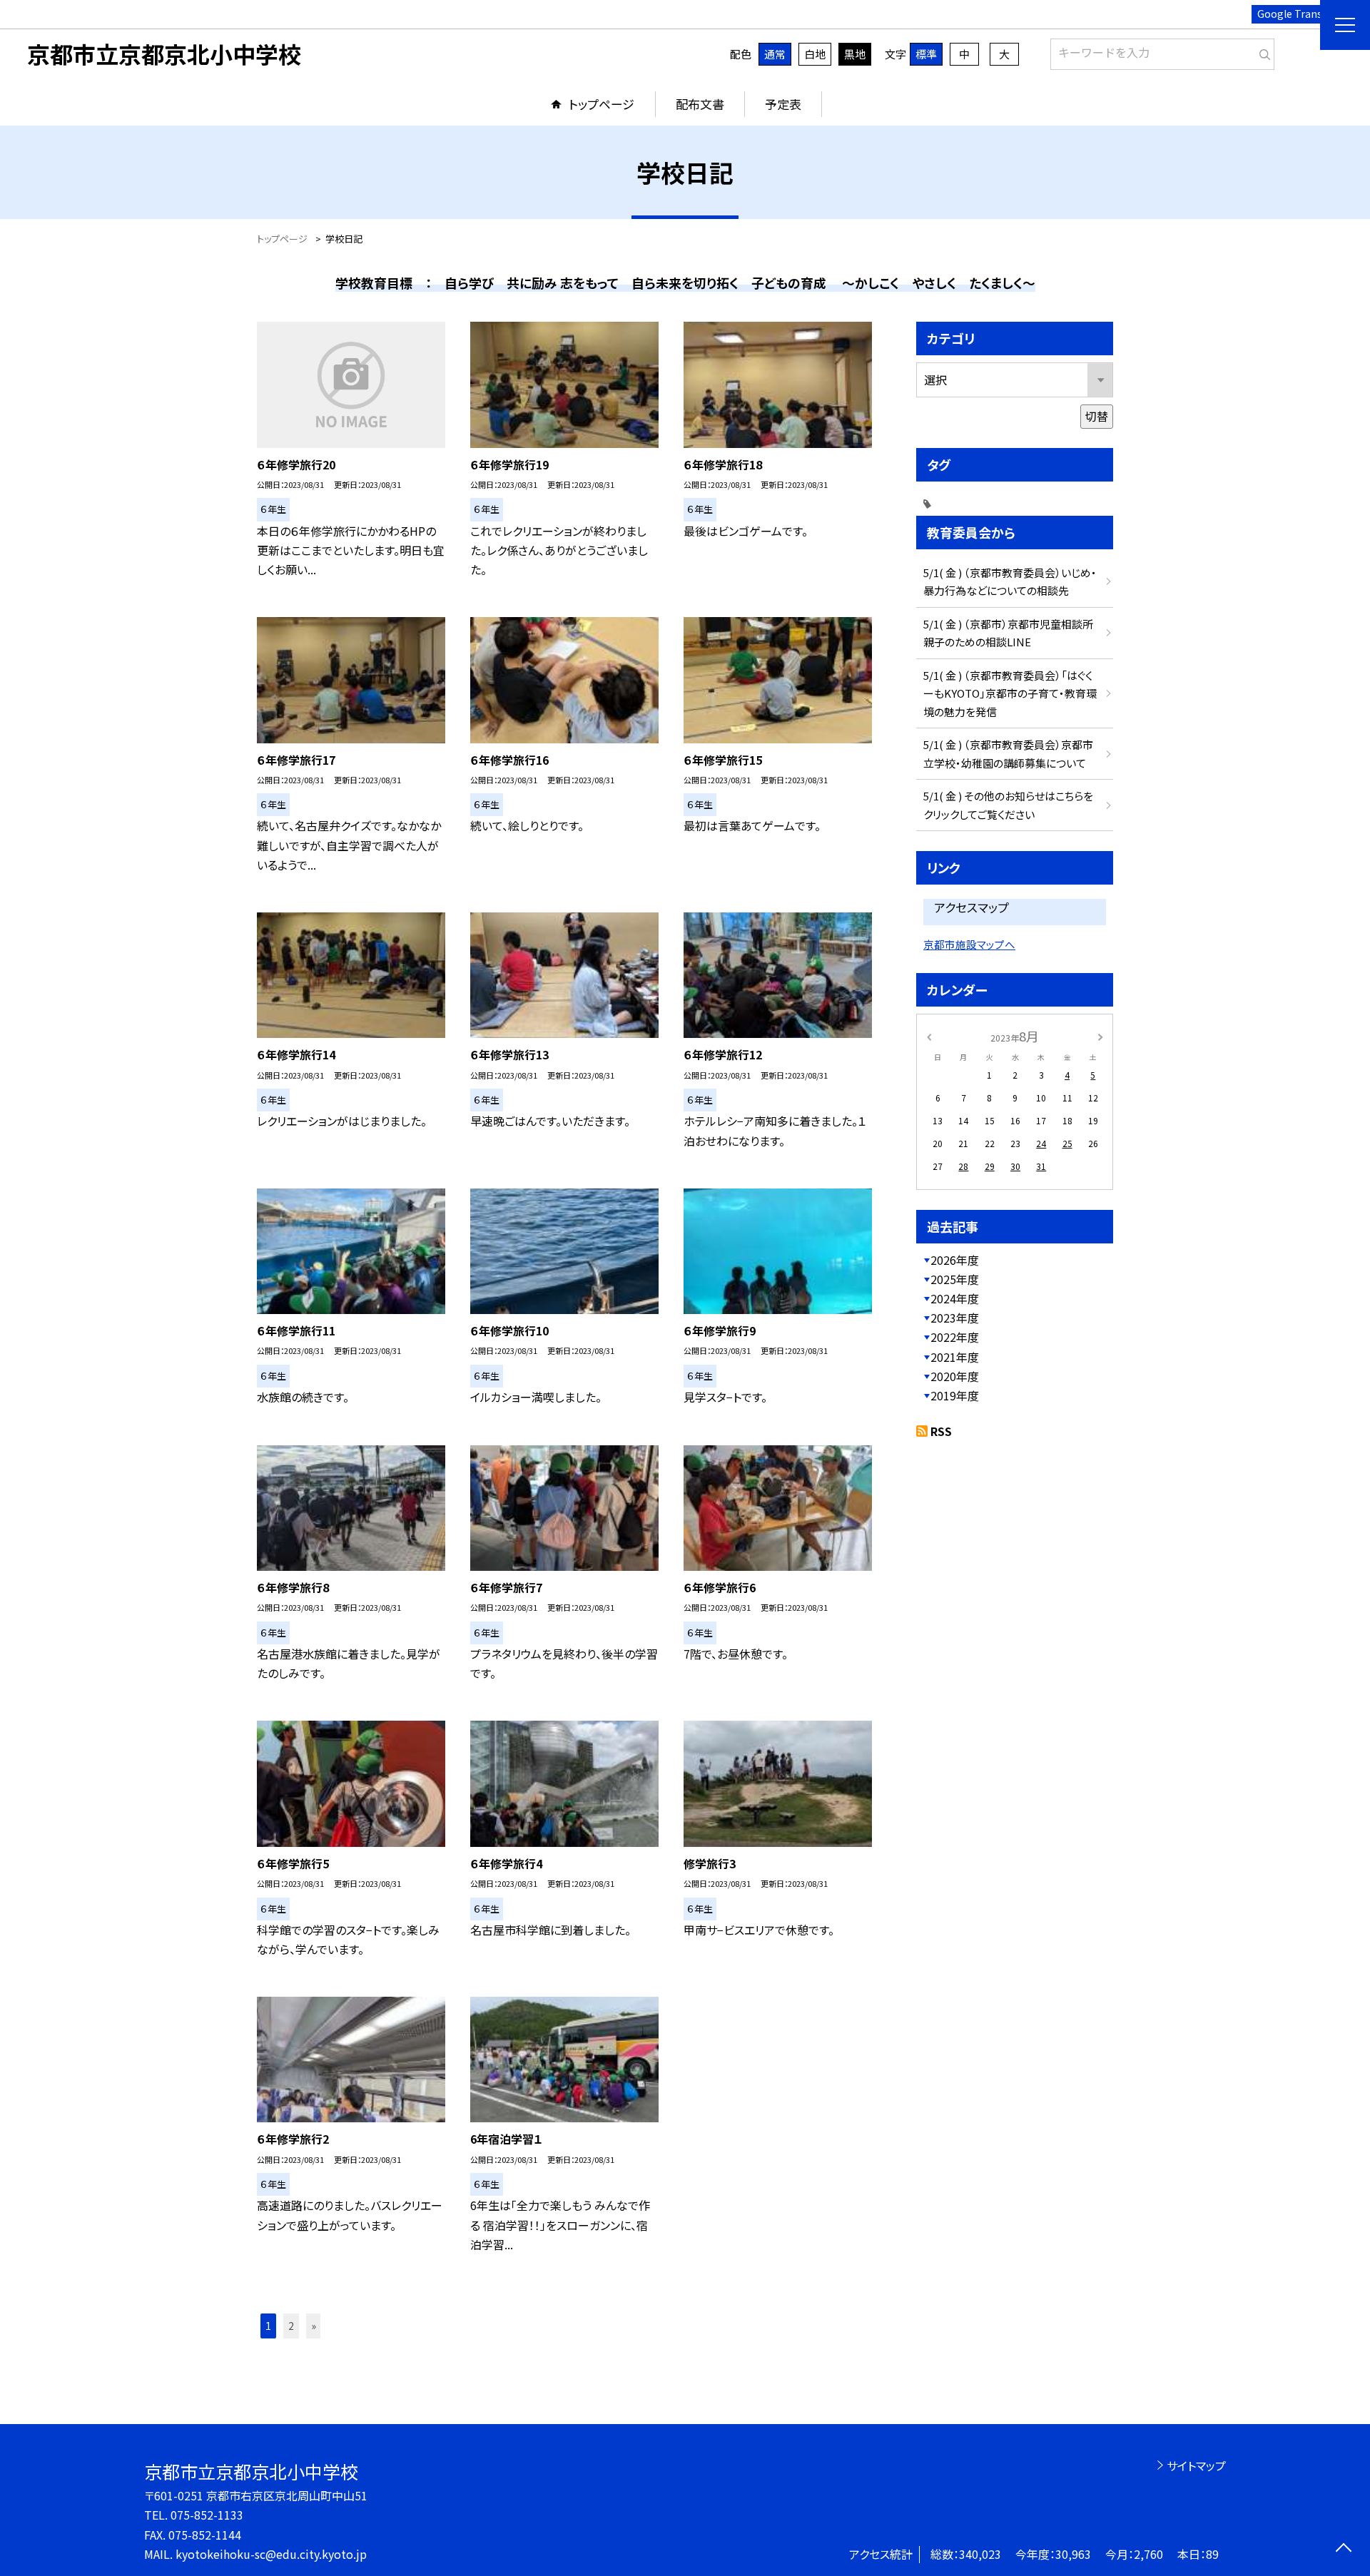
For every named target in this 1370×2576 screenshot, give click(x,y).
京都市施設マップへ (969, 944)
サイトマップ (1196, 2465)
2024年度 (955, 1298)
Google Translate (1299, 14)
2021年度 (955, 1357)
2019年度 (955, 1395)
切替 (1097, 416)
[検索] (1262, 51)
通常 (775, 54)
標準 (926, 54)
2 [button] (291, 2326)
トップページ (602, 104)
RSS (941, 1431)
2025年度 (955, 1279)
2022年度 (955, 1337)
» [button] (314, 2326)
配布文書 (700, 104)
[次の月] (1100, 1035)
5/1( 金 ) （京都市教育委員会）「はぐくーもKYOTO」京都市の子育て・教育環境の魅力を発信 (1010, 693)
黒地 (855, 54)
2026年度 (955, 1260)
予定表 (783, 104)
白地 (815, 54)
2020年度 (955, 1376)
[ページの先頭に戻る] (1343, 2549)
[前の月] (929, 1035)
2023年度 (955, 1318)
